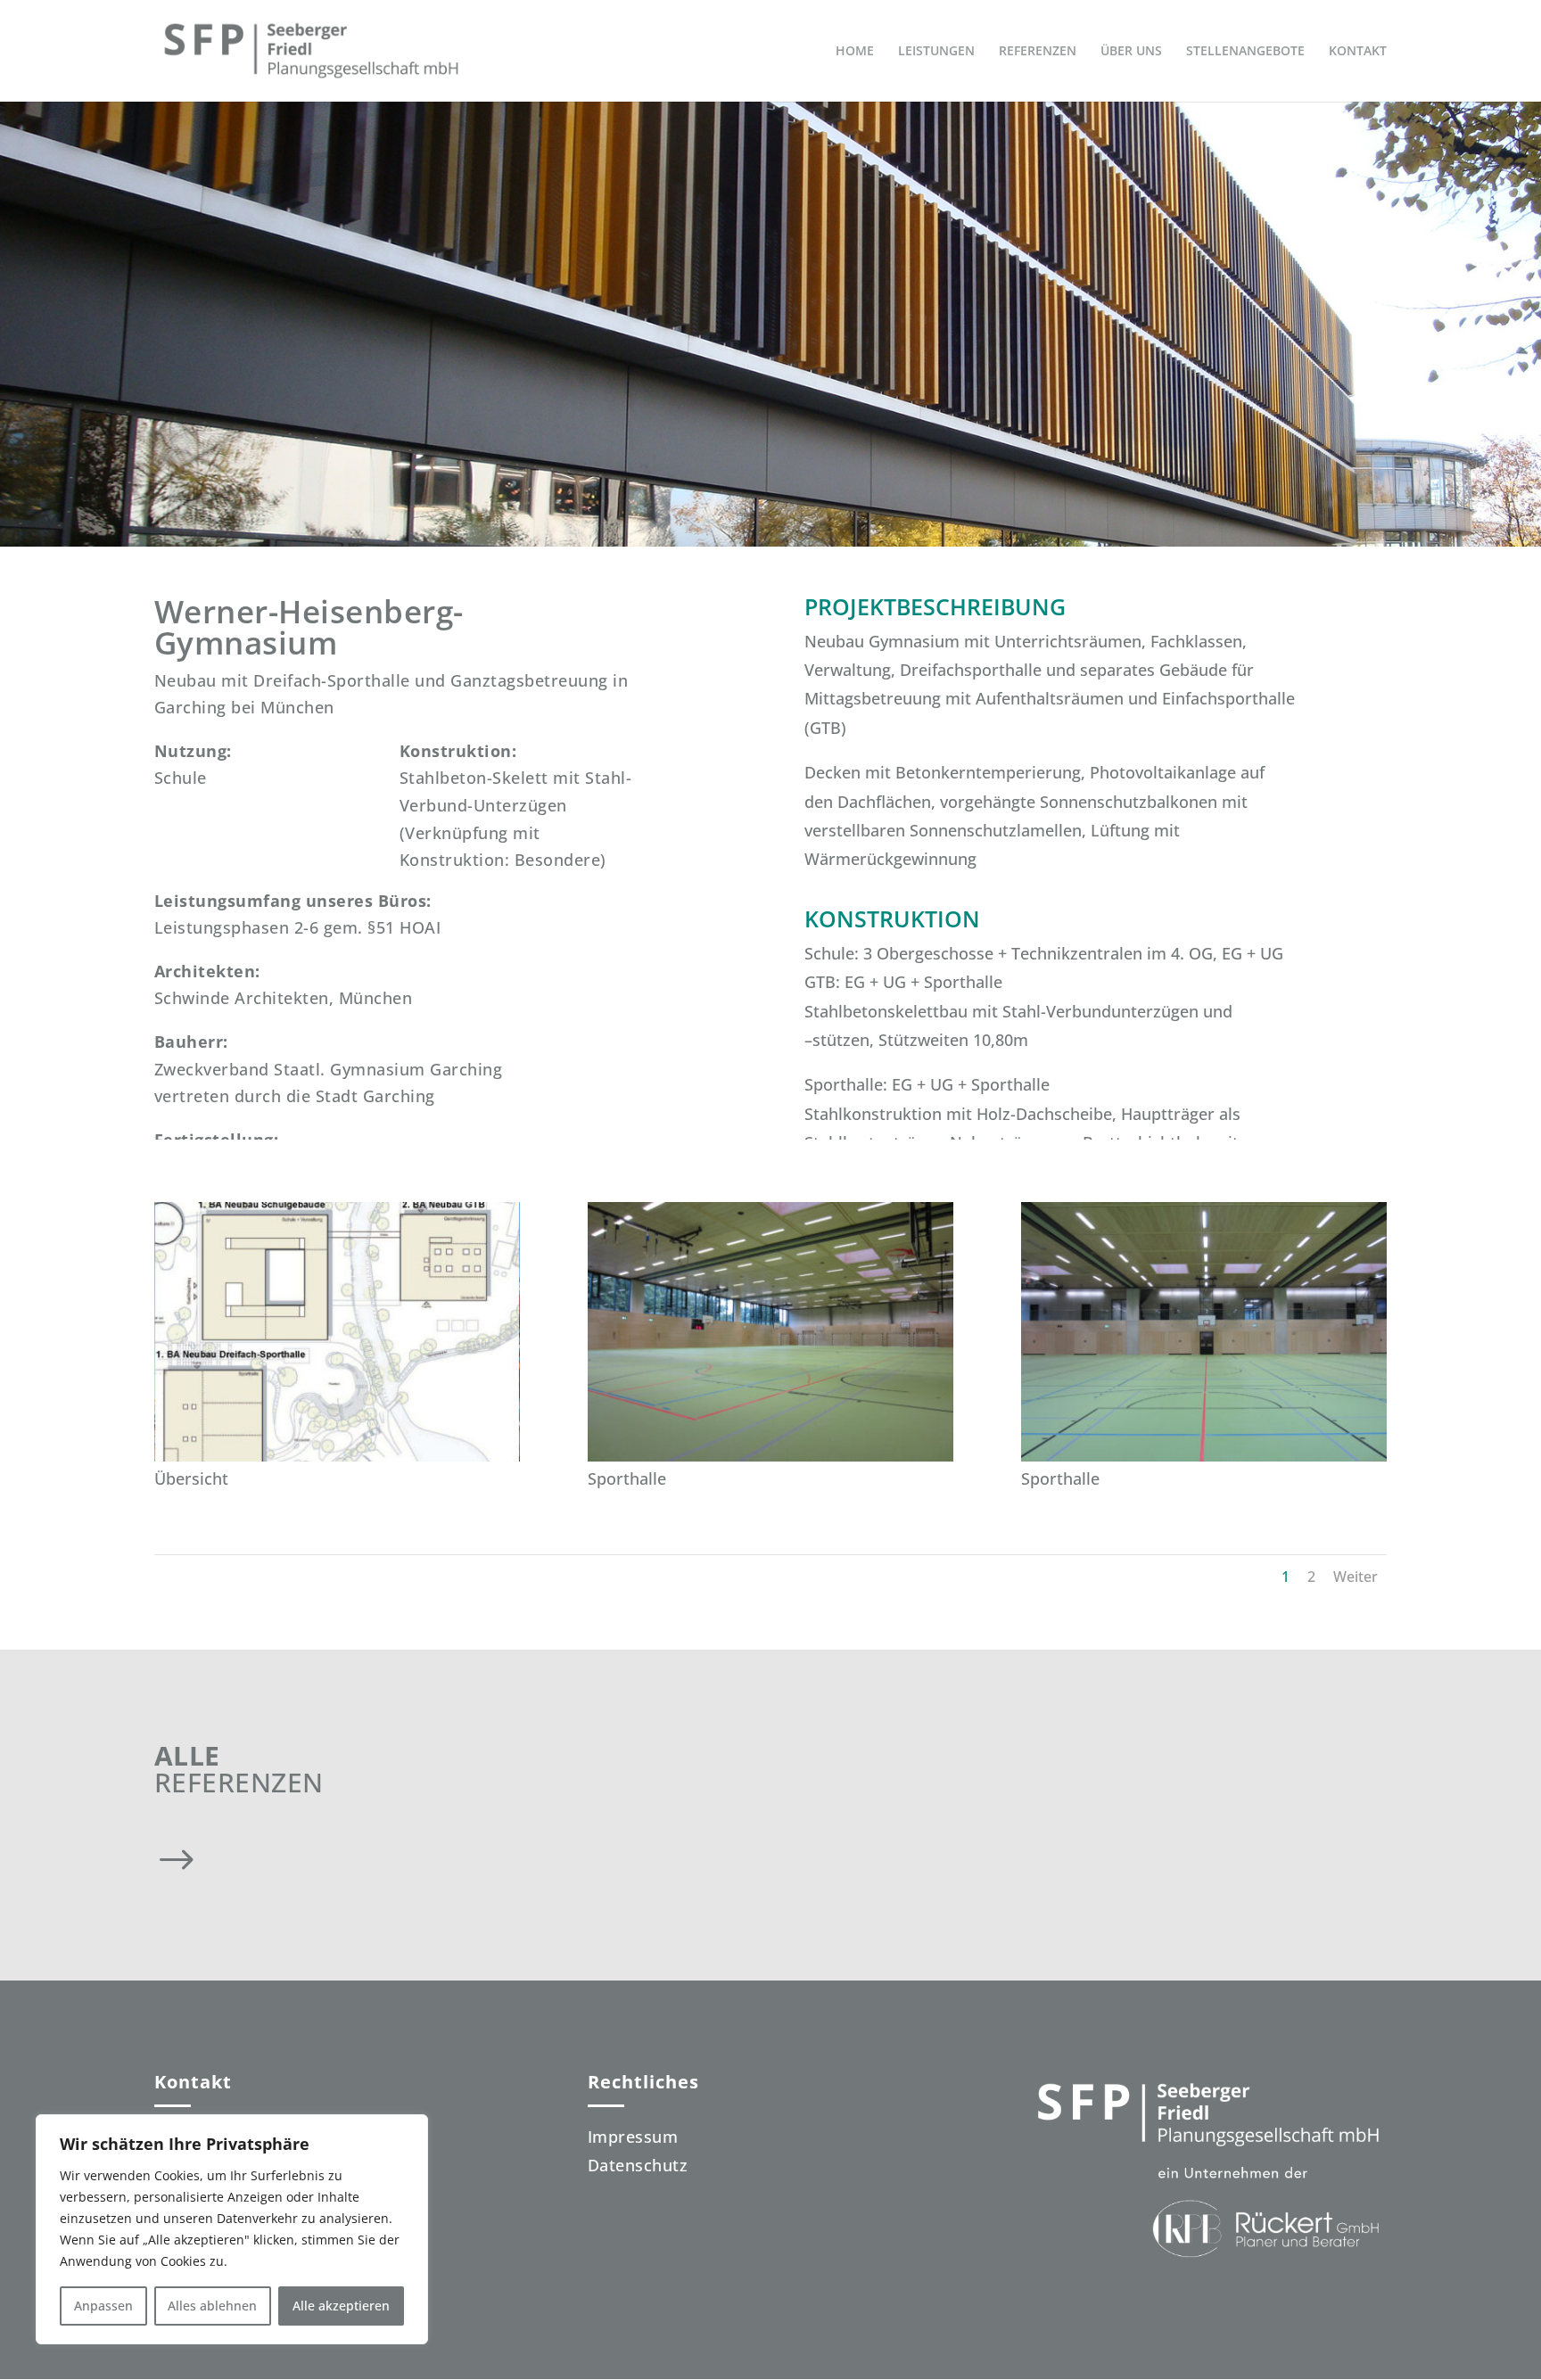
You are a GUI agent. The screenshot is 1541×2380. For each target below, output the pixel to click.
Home (855, 52)
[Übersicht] (337, 1462)
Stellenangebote (1245, 52)
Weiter (1356, 1577)
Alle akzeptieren (341, 2306)
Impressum (633, 2137)
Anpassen (103, 2306)
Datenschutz (638, 2165)
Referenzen (1038, 52)
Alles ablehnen (212, 2306)
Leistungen (936, 52)
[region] (232, 2229)
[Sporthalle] (770, 1462)
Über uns (1131, 52)
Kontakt (1358, 52)
